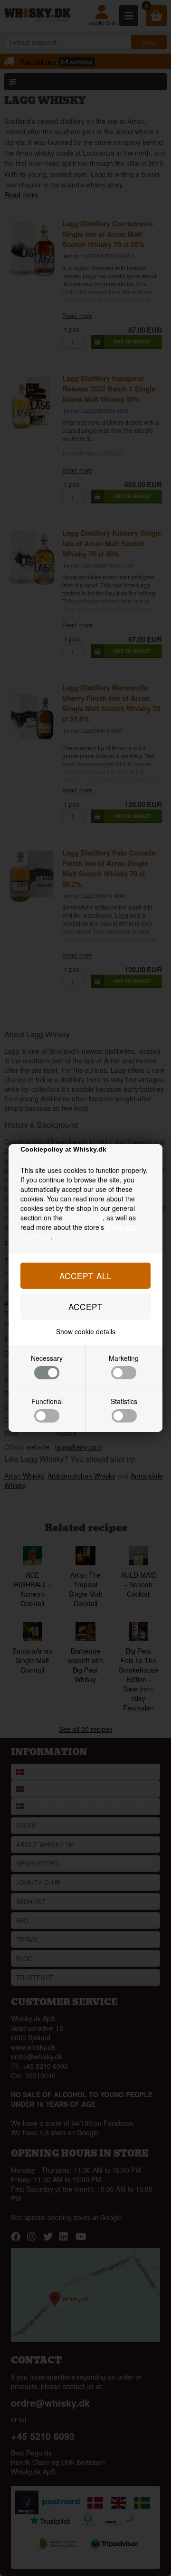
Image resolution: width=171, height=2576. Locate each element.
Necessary (47, 1358)
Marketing (124, 1358)
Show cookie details (86, 1331)
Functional (47, 1401)
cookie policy (84, 1218)
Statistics (124, 1401)
